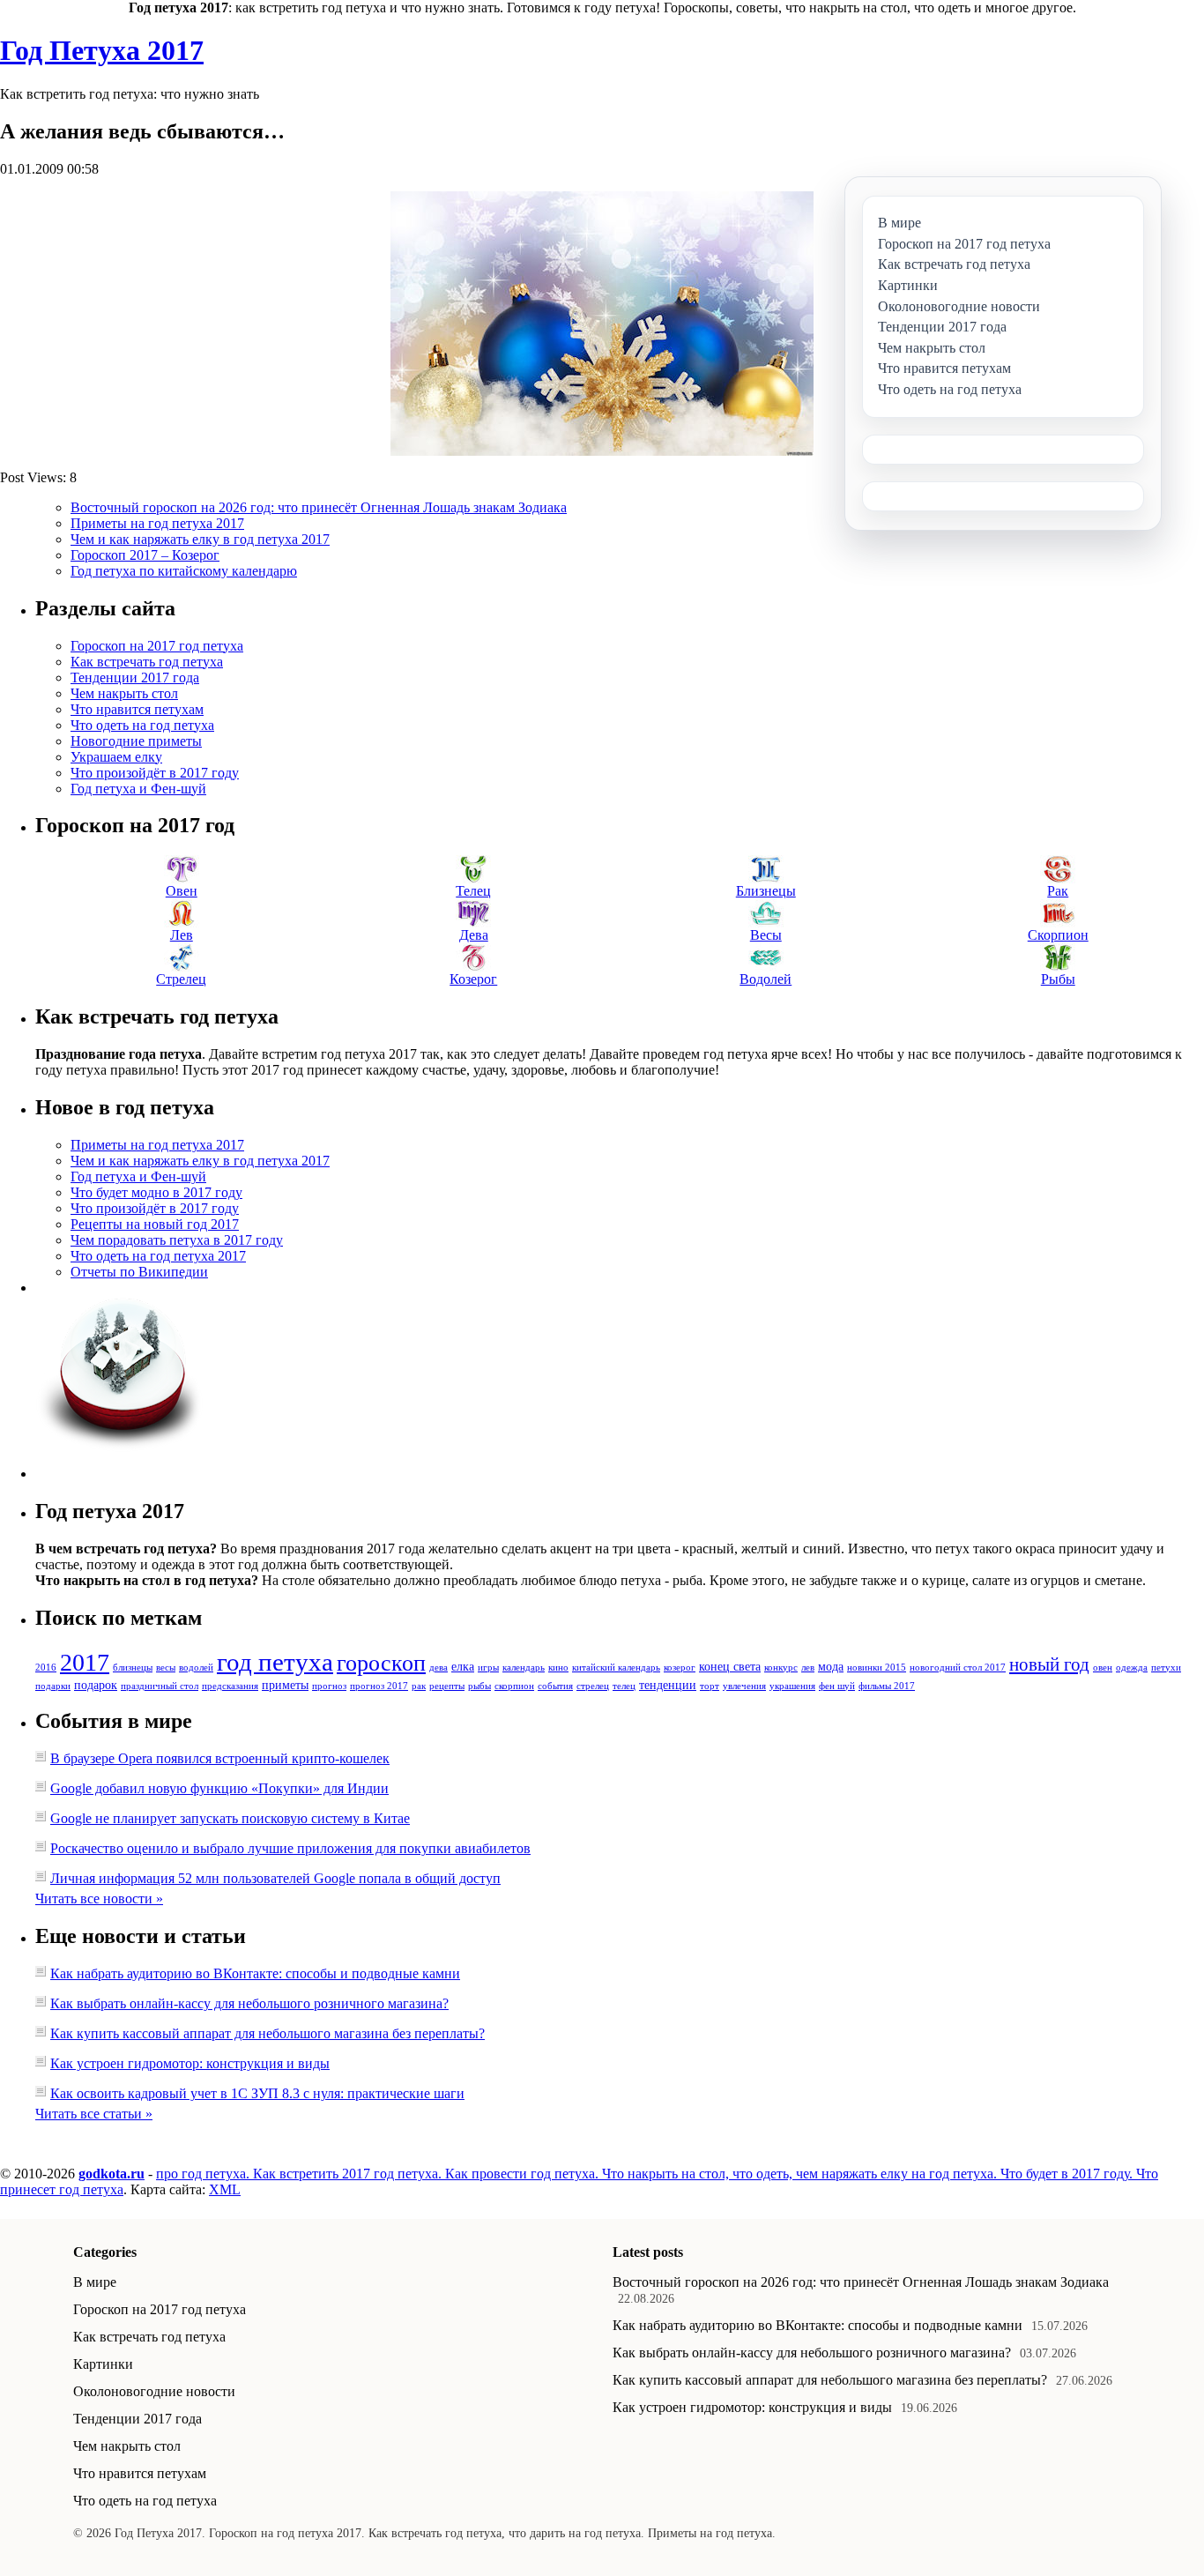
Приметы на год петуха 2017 (157, 523)
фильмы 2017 (887, 1686)
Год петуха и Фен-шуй (138, 789)
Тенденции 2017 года (135, 678)
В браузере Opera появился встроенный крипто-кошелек (220, 1758)
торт (710, 1686)
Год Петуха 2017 (102, 50)
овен (1103, 1668)
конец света (730, 1667)
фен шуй (837, 1686)
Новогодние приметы (136, 741)
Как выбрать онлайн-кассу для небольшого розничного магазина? (249, 2003)
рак (419, 1686)
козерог (680, 1668)
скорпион (514, 1686)
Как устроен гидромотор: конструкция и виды (190, 2063)
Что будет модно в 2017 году (156, 1192)
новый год (1049, 1664)
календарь (524, 1668)
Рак (1058, 891)
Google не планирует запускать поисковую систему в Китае (230, 1818)
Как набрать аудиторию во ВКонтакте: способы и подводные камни (255, 1973)
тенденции (668, 1685)
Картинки (103, 2364)
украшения (792, 1686)
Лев (182, 935)
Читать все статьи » (94, 2114)
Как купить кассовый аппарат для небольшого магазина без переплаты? (268, 2033)
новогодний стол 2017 (958, 1668)
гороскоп (381, 1663)
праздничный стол (160, 1686)
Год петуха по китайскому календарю (184, 571)
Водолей (766, 979)
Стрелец (181, 979)
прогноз (329, 1686)
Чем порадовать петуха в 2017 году (177, 1240)
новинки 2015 (877, 1668)
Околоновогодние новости (154, 2391)
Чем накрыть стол (124, 693)
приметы (285, 1685)
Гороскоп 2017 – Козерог (145, 555)
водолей (196, 1668)
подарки (53, 1686)
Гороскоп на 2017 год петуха (157, 646)
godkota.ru (111, 2174)
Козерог (473, 979)
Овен (182, 891)
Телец (473, 891)
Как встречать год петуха (147, 662)
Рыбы (1058, 979)
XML (225, 2189)
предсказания (230, 1686)
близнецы (133, 1668)
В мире (95, 2282)
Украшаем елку (116, 757)
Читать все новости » (99, 1898)
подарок (96, 1685)
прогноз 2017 (379, 1686)
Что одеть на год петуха (142, 725)
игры (488, 1668)
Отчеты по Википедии (139, 1272)
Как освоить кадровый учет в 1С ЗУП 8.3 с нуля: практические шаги (257, 2093)
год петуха (275, 1662)
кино (558, 1668)
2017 (85, 1662)
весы (166, 1668)
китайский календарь (616, 1668)
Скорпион (1058, 935)
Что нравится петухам (137, 709)
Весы (766, 935)
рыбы (479, 1686)
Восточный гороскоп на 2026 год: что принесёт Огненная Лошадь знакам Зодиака (319, 507)
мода (831, 1667)
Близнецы (766, 891)
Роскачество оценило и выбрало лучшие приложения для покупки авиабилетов (290, 1848)
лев (808, 1668)
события (555, 1686)
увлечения (744, 1686)
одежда (1132, 1668)
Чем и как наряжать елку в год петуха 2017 (200, 539)
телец (624, 1686)
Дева (474, 935)
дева (438, 1668)
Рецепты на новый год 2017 (155, 1224)
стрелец (593, 1686)
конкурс (781, 1668)
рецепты (447, 1686)
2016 (46, 1668)
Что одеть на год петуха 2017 (158, 1256)
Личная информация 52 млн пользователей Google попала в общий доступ (275, 1878)
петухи (1166, 1668)
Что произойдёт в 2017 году (155, 773)
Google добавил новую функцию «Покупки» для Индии (219, 1788)
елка (463, 1667)
